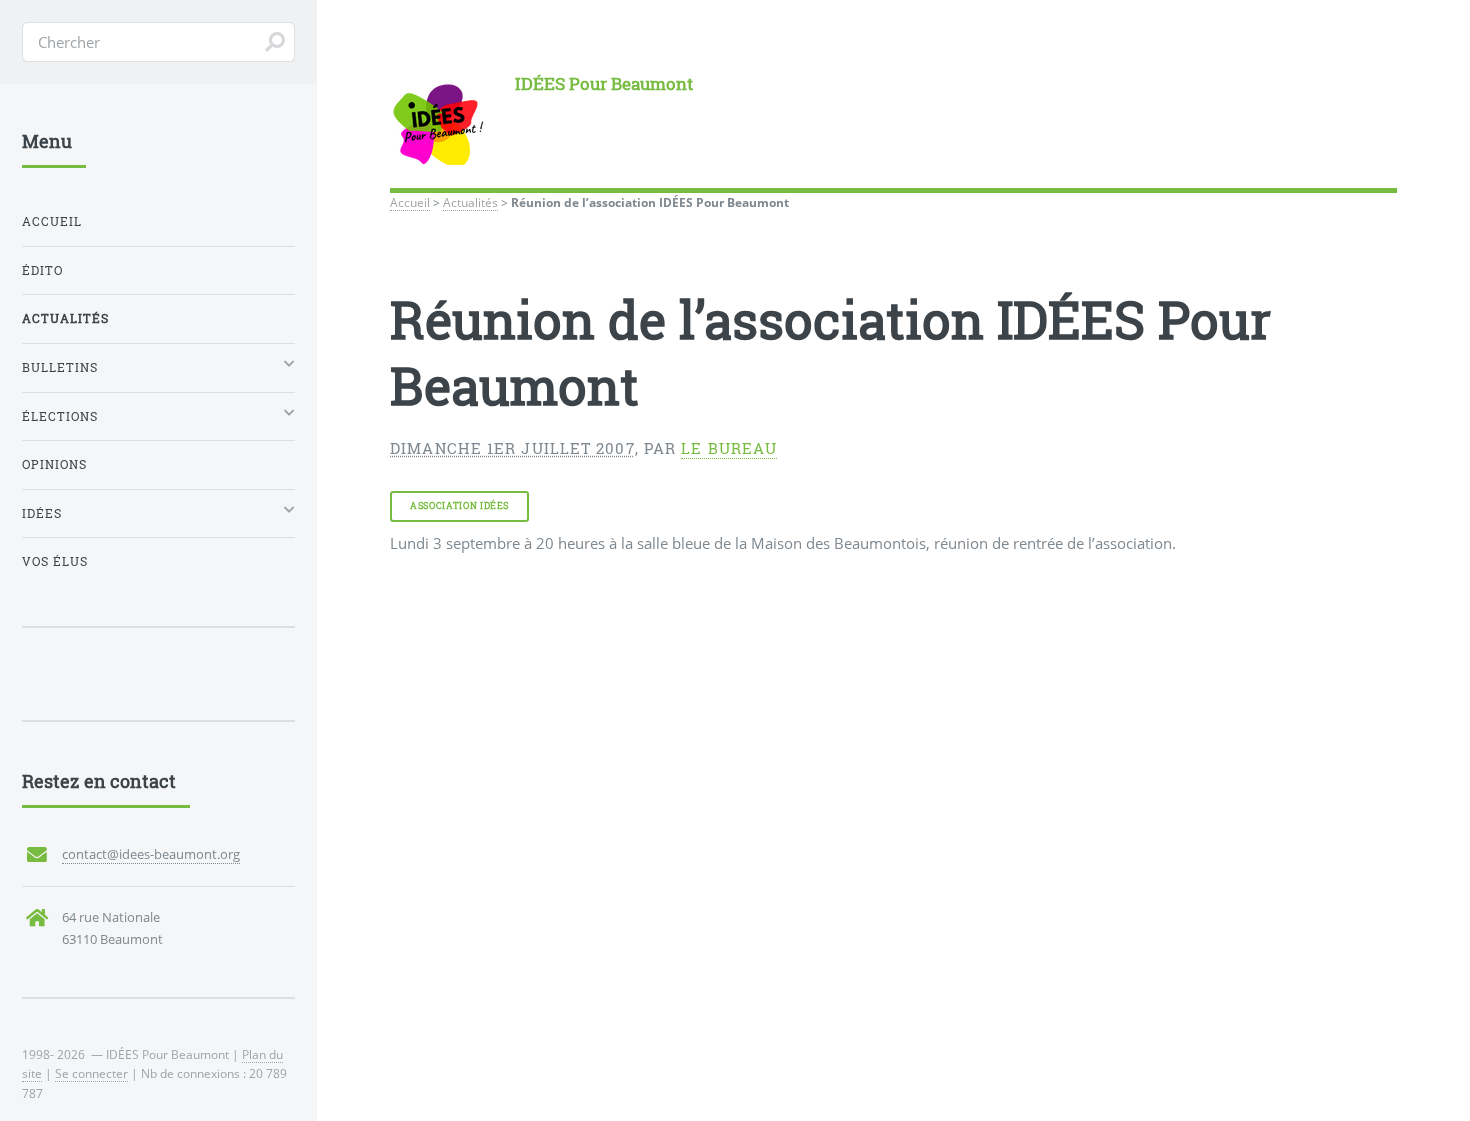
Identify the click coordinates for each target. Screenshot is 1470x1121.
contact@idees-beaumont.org (151, 854)
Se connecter (91, 1073)
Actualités (470, 202)
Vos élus (55, 561)
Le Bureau (729, 448)
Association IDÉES (459, 505)
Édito (42, 270)
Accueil (410, 202)
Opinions (54, 464)
